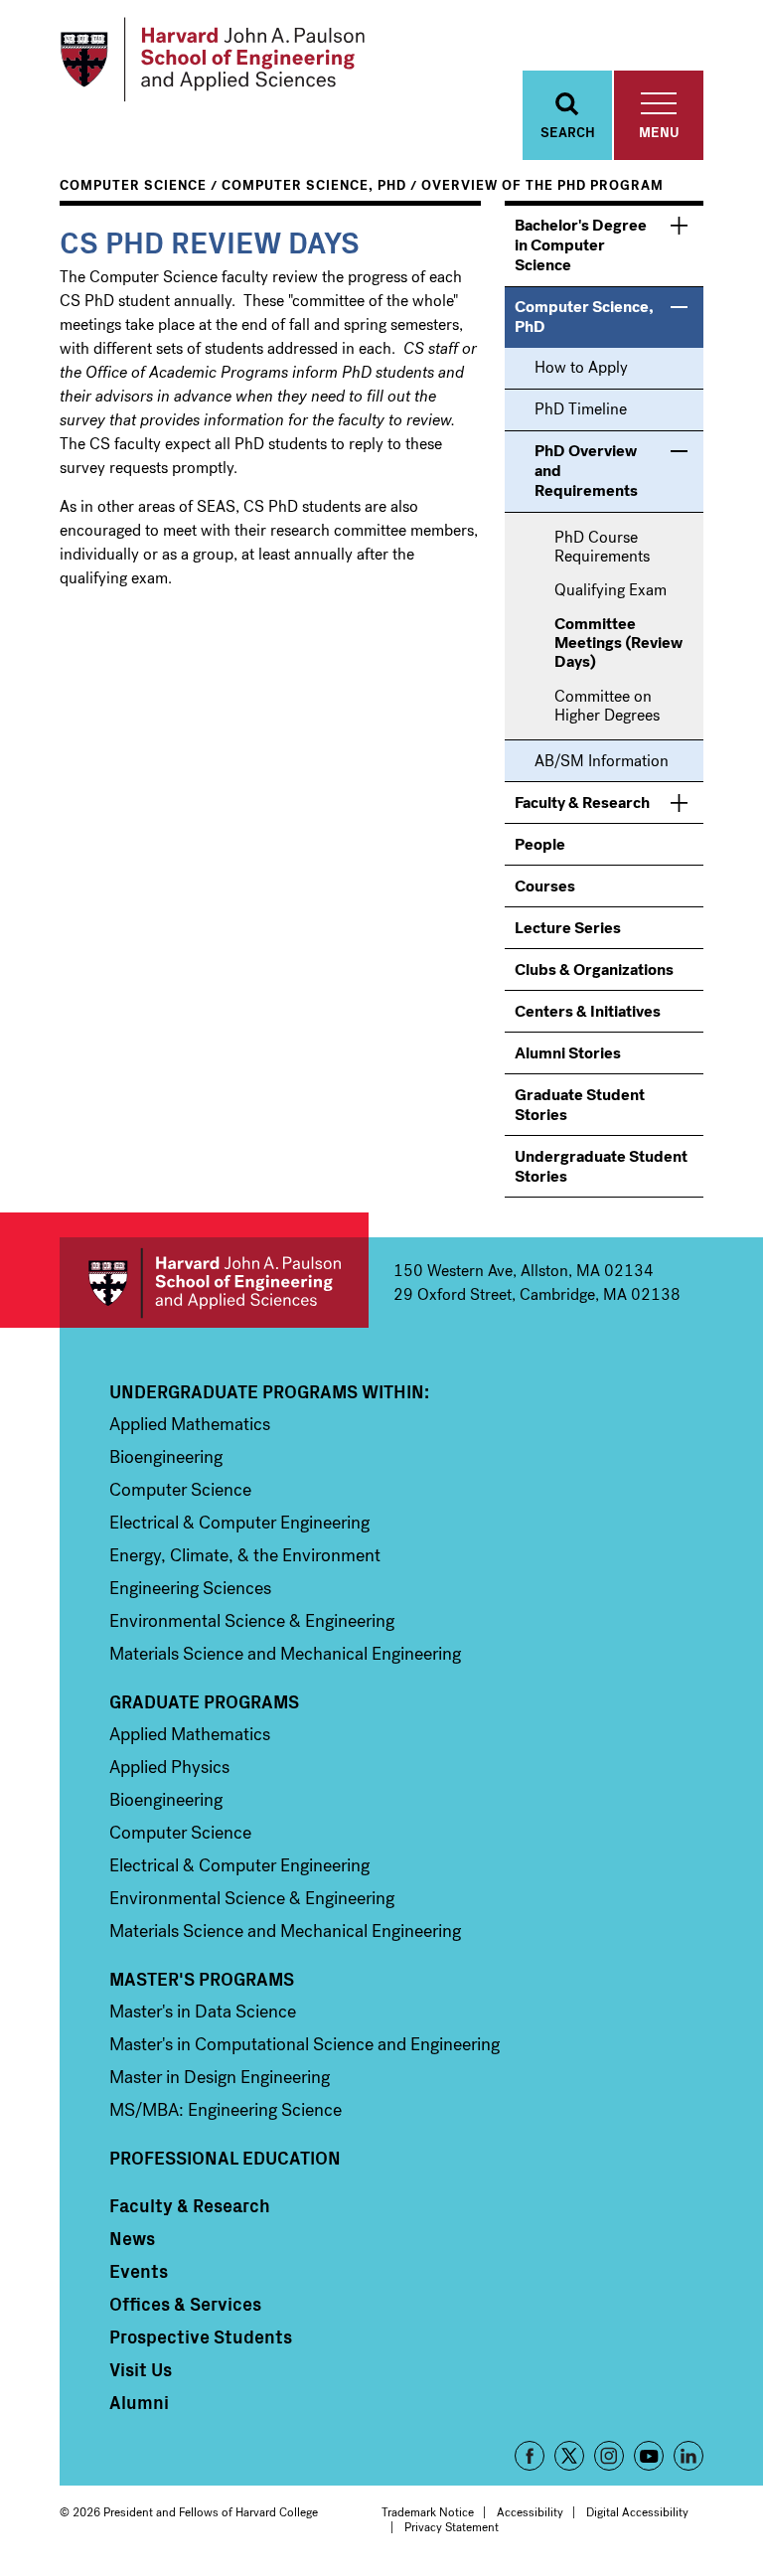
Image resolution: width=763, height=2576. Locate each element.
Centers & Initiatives (588, 1011)
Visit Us (141, 2369)
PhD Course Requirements (602, 547)
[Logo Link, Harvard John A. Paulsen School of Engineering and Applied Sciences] (212, 60)
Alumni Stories (568, 1053)
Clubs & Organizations (594, 969)
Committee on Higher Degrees (607, 706)
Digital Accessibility (637, 2512)
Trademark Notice (428, 2512)
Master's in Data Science (203, 2012)
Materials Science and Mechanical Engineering (285, 1654)
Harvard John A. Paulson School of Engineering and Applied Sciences (214, 1283)
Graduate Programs (204, 1701)
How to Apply (581, 367)
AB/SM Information (602, 761)
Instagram (609, 2456)
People (540, 844)
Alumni (139, 2402)
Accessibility (530, 2512)
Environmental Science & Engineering (252, 1621)
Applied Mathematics (190, 1424)
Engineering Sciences (190, 1588)
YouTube (649, 2456)
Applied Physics (169, 1767)
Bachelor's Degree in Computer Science (581, 245)
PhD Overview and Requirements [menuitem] (586, 471)
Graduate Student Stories (580, 1105)
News (132, 2238)
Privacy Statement (452, 2527)
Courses (545, 886)
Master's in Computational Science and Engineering (305, 2044)
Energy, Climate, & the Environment (245, 1555)
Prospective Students (201, 2336)
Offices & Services (185, 2304)
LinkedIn (688, 2456)
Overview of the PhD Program (542, 185)
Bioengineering (166, 1457)
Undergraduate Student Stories (601, 1166)
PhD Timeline (581, 409)
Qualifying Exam (610, 590)
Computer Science (133, 185)
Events (139, 2271)
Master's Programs (202, 1979)
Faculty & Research (582, 803)
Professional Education (225, 2158)
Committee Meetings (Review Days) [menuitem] (618, 643)
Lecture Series (568, 928)
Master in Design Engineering (220, 2077)
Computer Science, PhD (314, 185)
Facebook (530, 2456)
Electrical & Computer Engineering (239, 1523)
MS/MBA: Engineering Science (226, 2110)
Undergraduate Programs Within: (269, 1391)
